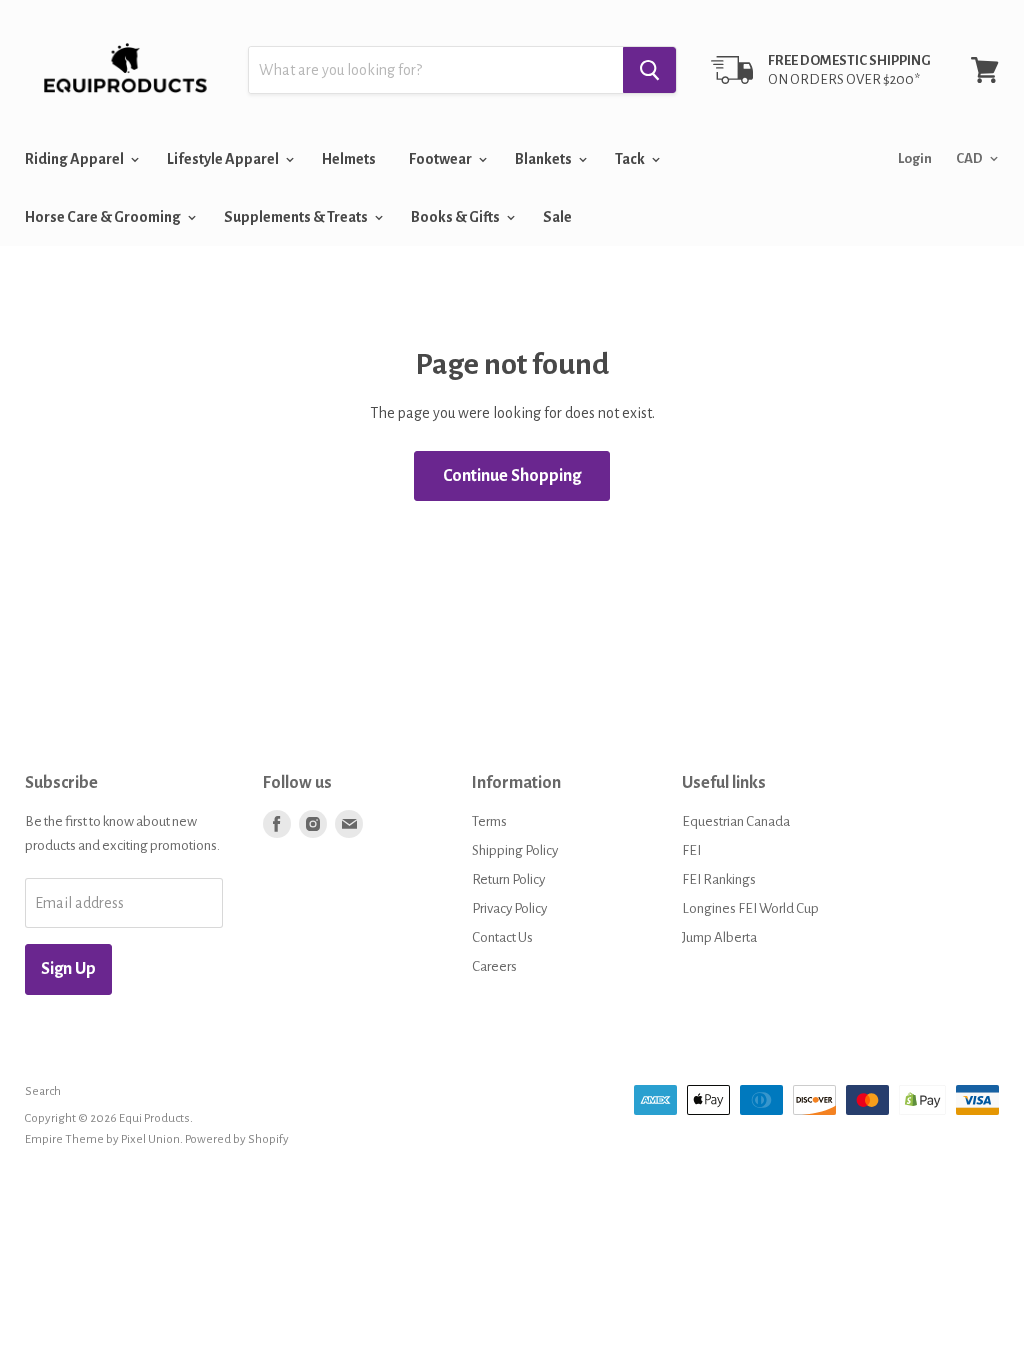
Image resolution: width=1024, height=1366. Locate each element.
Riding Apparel (75, 159)
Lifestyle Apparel (224, 159)
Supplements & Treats (297, 217)
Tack (631, 159)
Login (915, 158)
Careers (494, 966)
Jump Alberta (719, 937)
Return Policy (508, 879)
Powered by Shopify (237, 1139)
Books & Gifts (456, 217)
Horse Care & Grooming (104, 217)
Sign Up (68, 969)
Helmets (349, 159)
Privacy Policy (509, 908)
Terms (489, 821)
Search (43, 1091)
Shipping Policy (515, 850)
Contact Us (502, 937)
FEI (691, 850)
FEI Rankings (719, 879)
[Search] (649, 70)
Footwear (441, 159)
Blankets (544, 159)
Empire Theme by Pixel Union (102, 1139)
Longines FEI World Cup (750, 908)
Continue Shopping (512, 476)
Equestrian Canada (736, 821)
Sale (557, 217)
